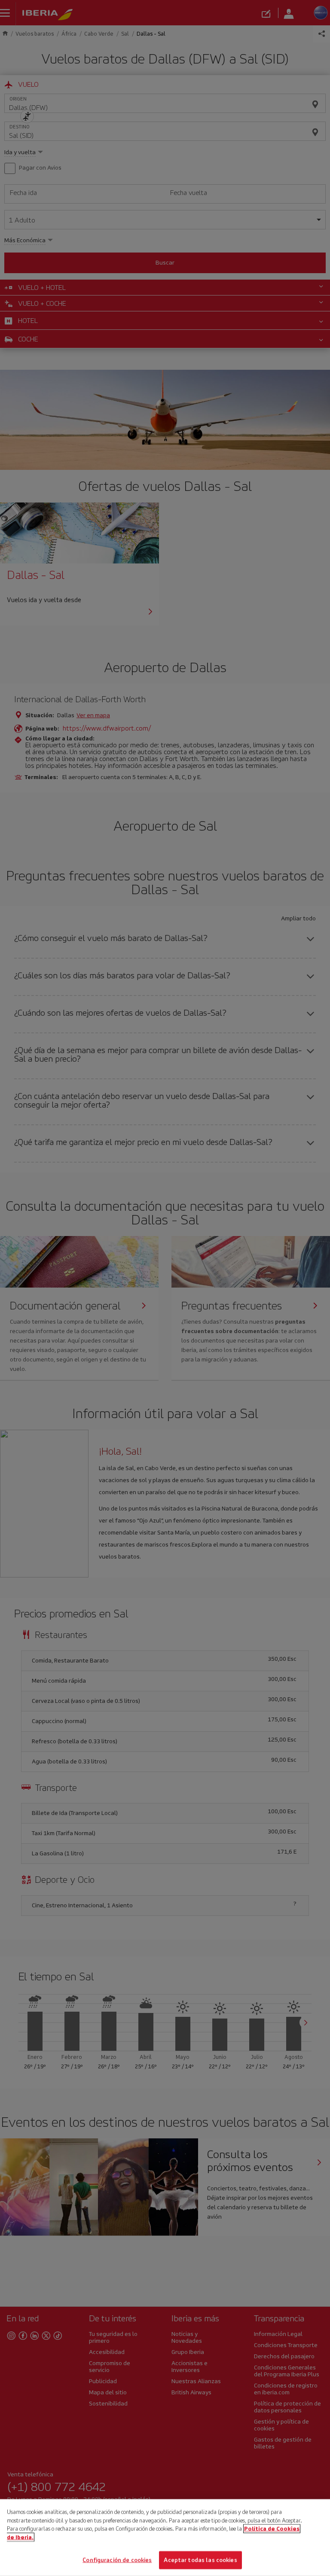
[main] (165, 2538)
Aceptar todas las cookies (200, 2560)
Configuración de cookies (117, 2560)
